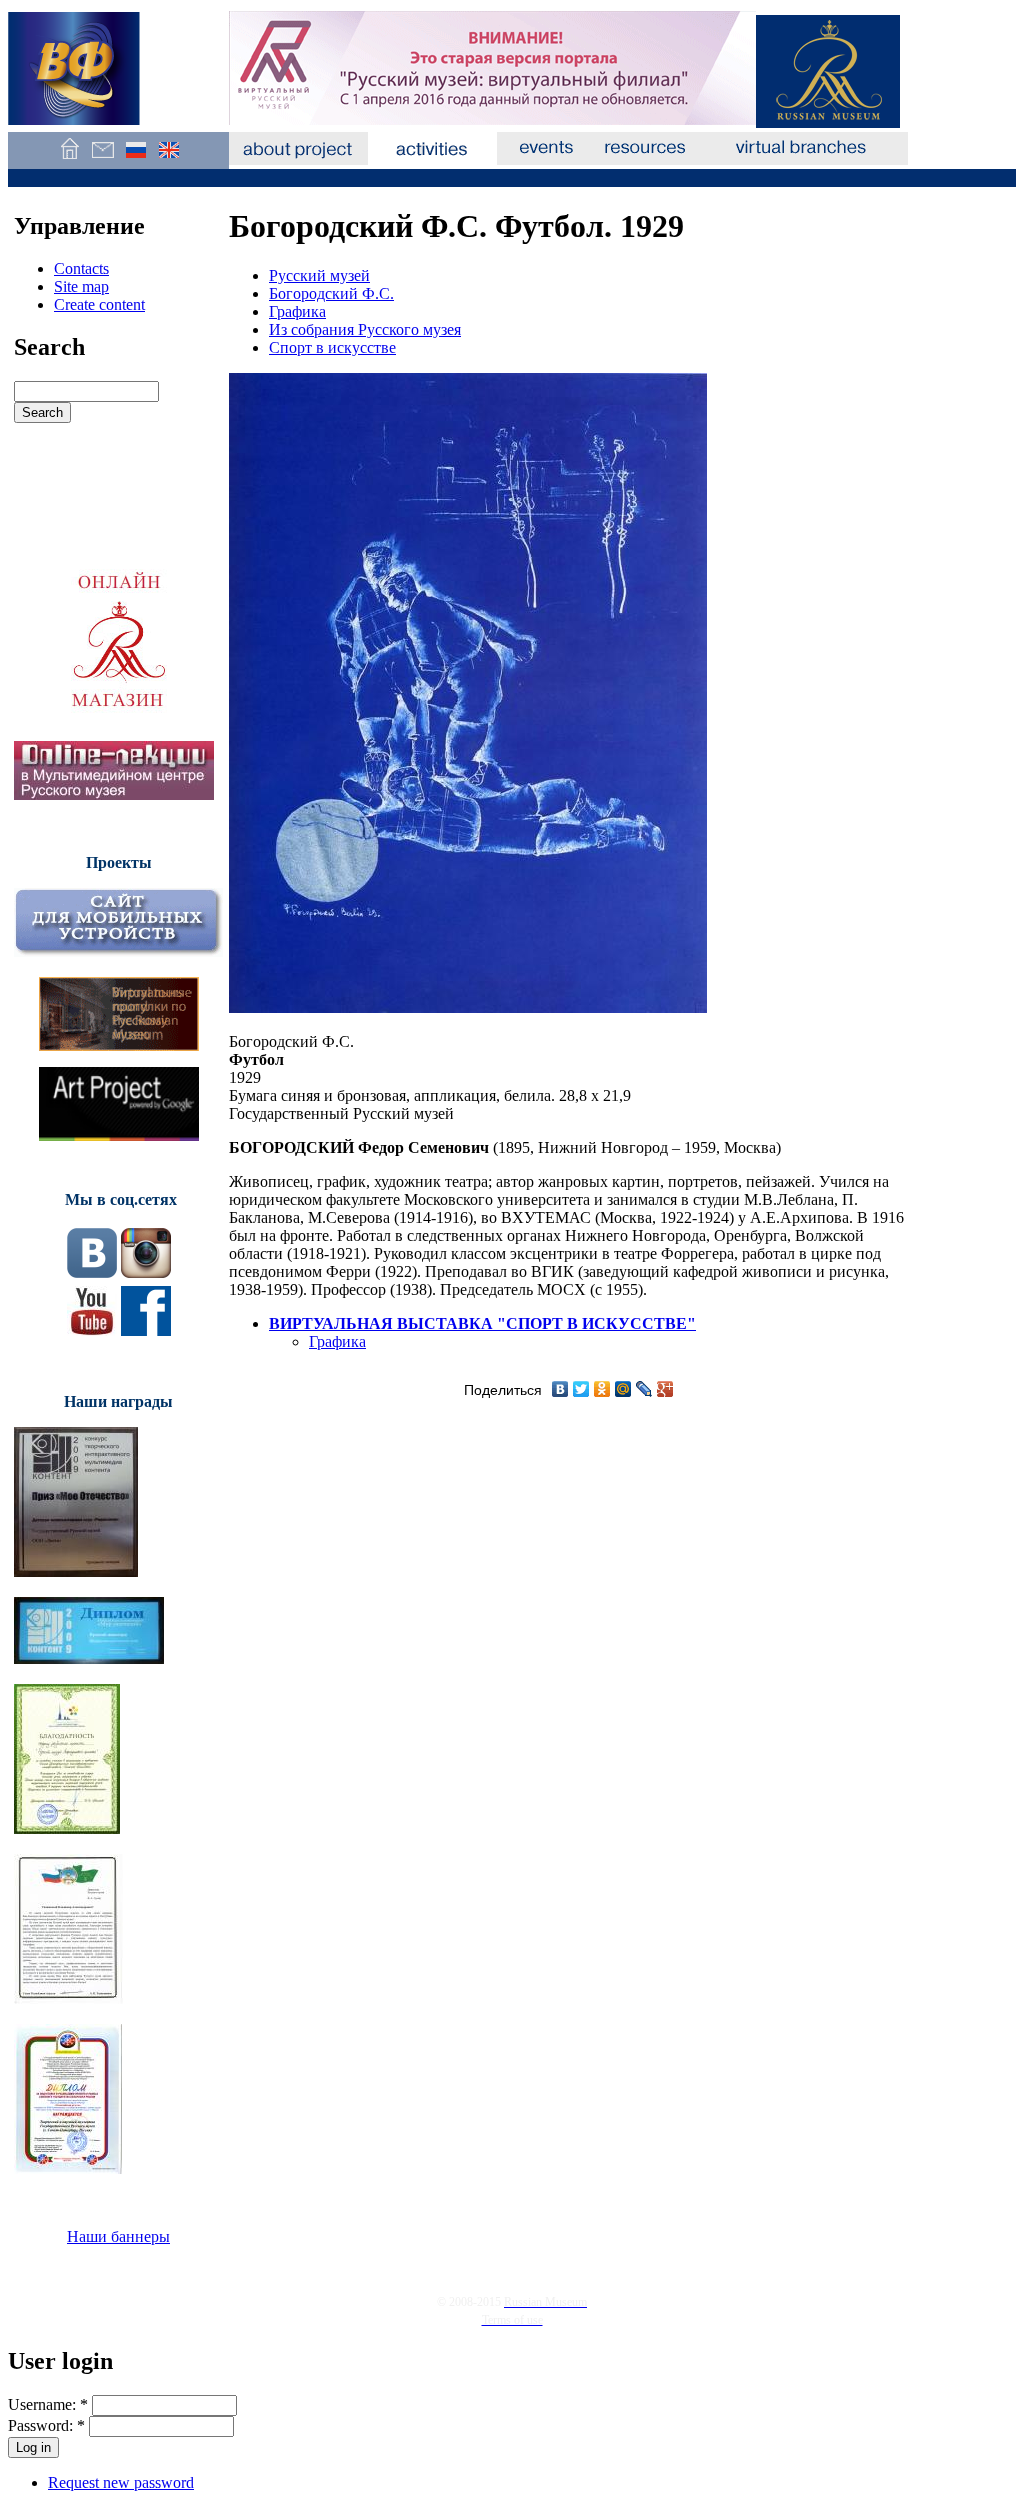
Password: (46, 2425)
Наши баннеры (118, 2236)
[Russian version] (135, 159)
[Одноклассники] (602, 1389)
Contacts (81, 268)
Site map (81, 286)
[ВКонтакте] (560, 1389)
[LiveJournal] (644, 1389)
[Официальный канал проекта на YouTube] (92, 1330)
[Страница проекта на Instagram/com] (146, 1272)
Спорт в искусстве (332, 347)
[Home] (69, 159)
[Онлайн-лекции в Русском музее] (114, 794)
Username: (48, 2404)
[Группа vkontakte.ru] (92, 1272)
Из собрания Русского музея (365, 329)
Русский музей (319, 275)
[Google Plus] (665, 1389)
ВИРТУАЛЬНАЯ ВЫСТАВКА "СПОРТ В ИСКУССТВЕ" (482, 1323)
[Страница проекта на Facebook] (146, 1330)
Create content (99, 304)
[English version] (168, 159)
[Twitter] (581, 1389)
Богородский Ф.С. (331, 293)
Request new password (121, 2482)
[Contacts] (102, 159)
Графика (297, 311)
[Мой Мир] (623, 1389)
